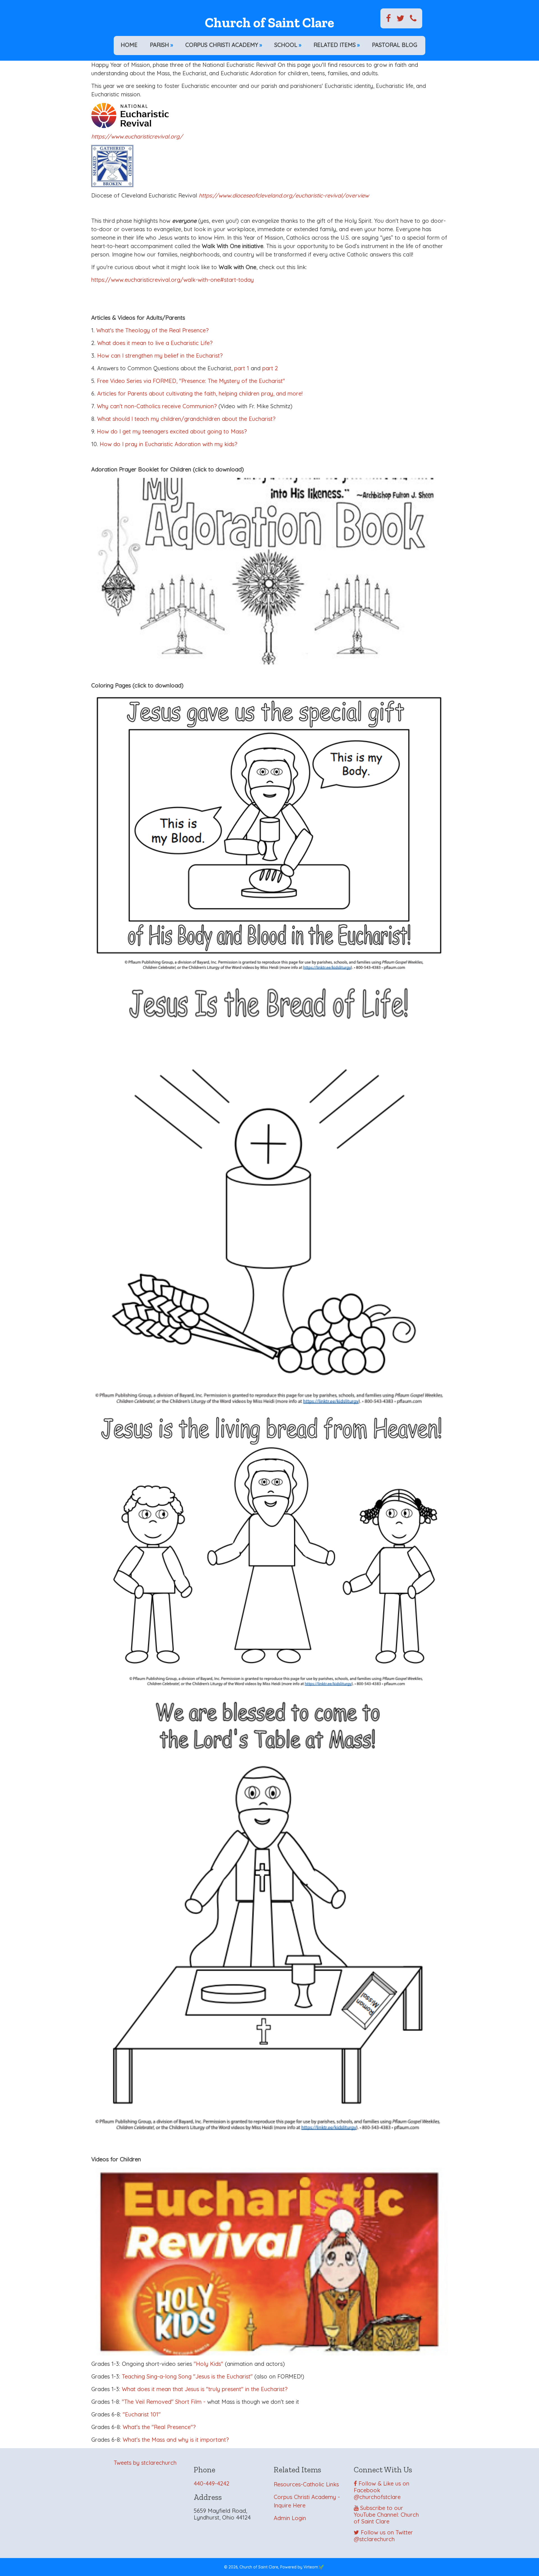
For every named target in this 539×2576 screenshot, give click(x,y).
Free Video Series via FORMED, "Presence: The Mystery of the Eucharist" (191, 381)
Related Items (337, 45)
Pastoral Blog (395, 45)
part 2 (270, 368)
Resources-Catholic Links (306, 2484)
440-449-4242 (212, 2483)
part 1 (242, 368)
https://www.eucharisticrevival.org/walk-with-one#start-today (173, 280)
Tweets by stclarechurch (145, 2463)
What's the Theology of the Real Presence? (152, 330)
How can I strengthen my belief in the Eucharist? (160, 356)
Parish (161, 45)
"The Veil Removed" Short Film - (164, 2402)
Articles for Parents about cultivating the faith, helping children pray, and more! (200, 393)
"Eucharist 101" (142, 2414)
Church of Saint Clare (269, 23)
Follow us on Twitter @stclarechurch (383, 2536)
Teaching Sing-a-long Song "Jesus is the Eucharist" (187, 2376)
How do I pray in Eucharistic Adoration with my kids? (168, 444)
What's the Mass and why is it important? (176, 2440)
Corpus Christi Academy (224, 45)
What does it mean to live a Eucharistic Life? (155, 343)
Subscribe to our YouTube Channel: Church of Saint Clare (386, 2515)
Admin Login (290, 2518)
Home (129, 45)
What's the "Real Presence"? (159, 2427)
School (288, 45)
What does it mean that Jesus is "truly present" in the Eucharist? (205, 2389)
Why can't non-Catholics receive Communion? (157, 406)
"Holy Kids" (208, 2364)
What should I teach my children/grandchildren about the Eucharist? (186, 419)
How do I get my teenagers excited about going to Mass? (172, 431)
